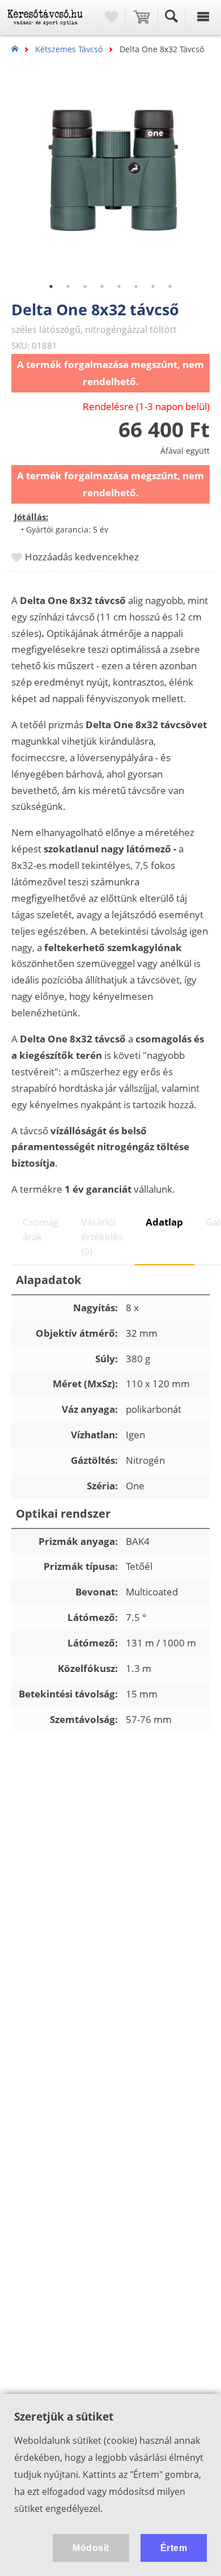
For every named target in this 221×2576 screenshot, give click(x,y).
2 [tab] (68, 286)
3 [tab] (85, 286)
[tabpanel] (110, 173)
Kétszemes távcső (69, 49)
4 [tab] (102, 286)
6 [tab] (136, 286)
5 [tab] (119, 286)
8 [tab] (170, 286)
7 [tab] (153, 286)
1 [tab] (51, 286)
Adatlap (164, 1222)
